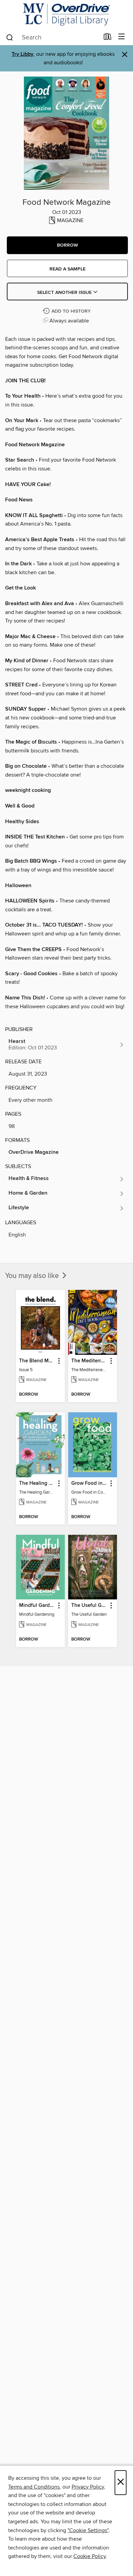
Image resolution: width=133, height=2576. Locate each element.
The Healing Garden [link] (37, 1483)
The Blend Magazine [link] (37, 1361)
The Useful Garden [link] (89, 1606)
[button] (67, 245)
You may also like (33, 1276)
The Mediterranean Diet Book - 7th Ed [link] (89, 1361)
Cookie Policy (90, 2556)
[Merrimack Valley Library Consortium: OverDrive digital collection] (66, 14)
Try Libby (23, 54)
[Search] (10, 37)
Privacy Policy (88, 2487)
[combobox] (52, 37)
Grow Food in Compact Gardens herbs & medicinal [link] (89, 1483)
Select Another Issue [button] (65, 293)
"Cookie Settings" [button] (88, 2530)
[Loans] (108, 38)
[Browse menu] (122, 37)
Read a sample (68, 269)
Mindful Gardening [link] (37, 1606)
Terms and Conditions (34, 2487)
